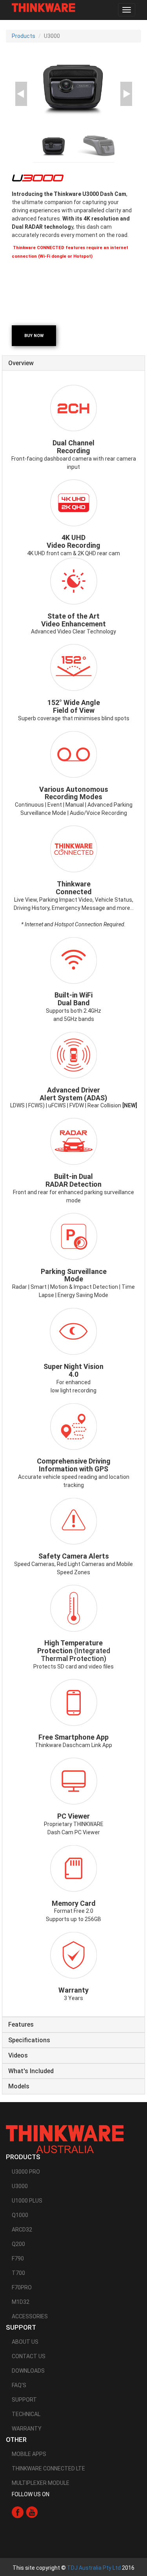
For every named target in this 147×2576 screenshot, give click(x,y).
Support (24, 2400)
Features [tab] (21, 2025)
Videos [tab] (18, 2056)
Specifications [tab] (29, 2040)
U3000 (20, 2186)
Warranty (27, 2429)
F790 (18, 2258)
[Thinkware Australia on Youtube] (32, 2512)
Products (24, 36)
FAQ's (19, 2385)
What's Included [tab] (31, 2071)
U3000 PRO (26, 2172)
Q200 (18, 2244)
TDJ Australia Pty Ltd (94, 2568)
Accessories (30, 2316)
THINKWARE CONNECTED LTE (48, 2468)
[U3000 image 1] (74, 87)
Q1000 (20, 2215)
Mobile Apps (29, 2454)
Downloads (28, 2371)
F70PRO (22, 2287)
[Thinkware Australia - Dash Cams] (65, 2139)
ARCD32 (22, 2230)
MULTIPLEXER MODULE (41, 2483)
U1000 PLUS (27, 2201)
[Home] (44, 8)
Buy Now (34, 336)
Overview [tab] (21, 363)
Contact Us (29, 2356)
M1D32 (21, 2302)
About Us (25, 2342)
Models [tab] (19, 2086)
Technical (26, 2414)
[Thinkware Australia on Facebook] (18, 2512)
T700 (18, 2273)
